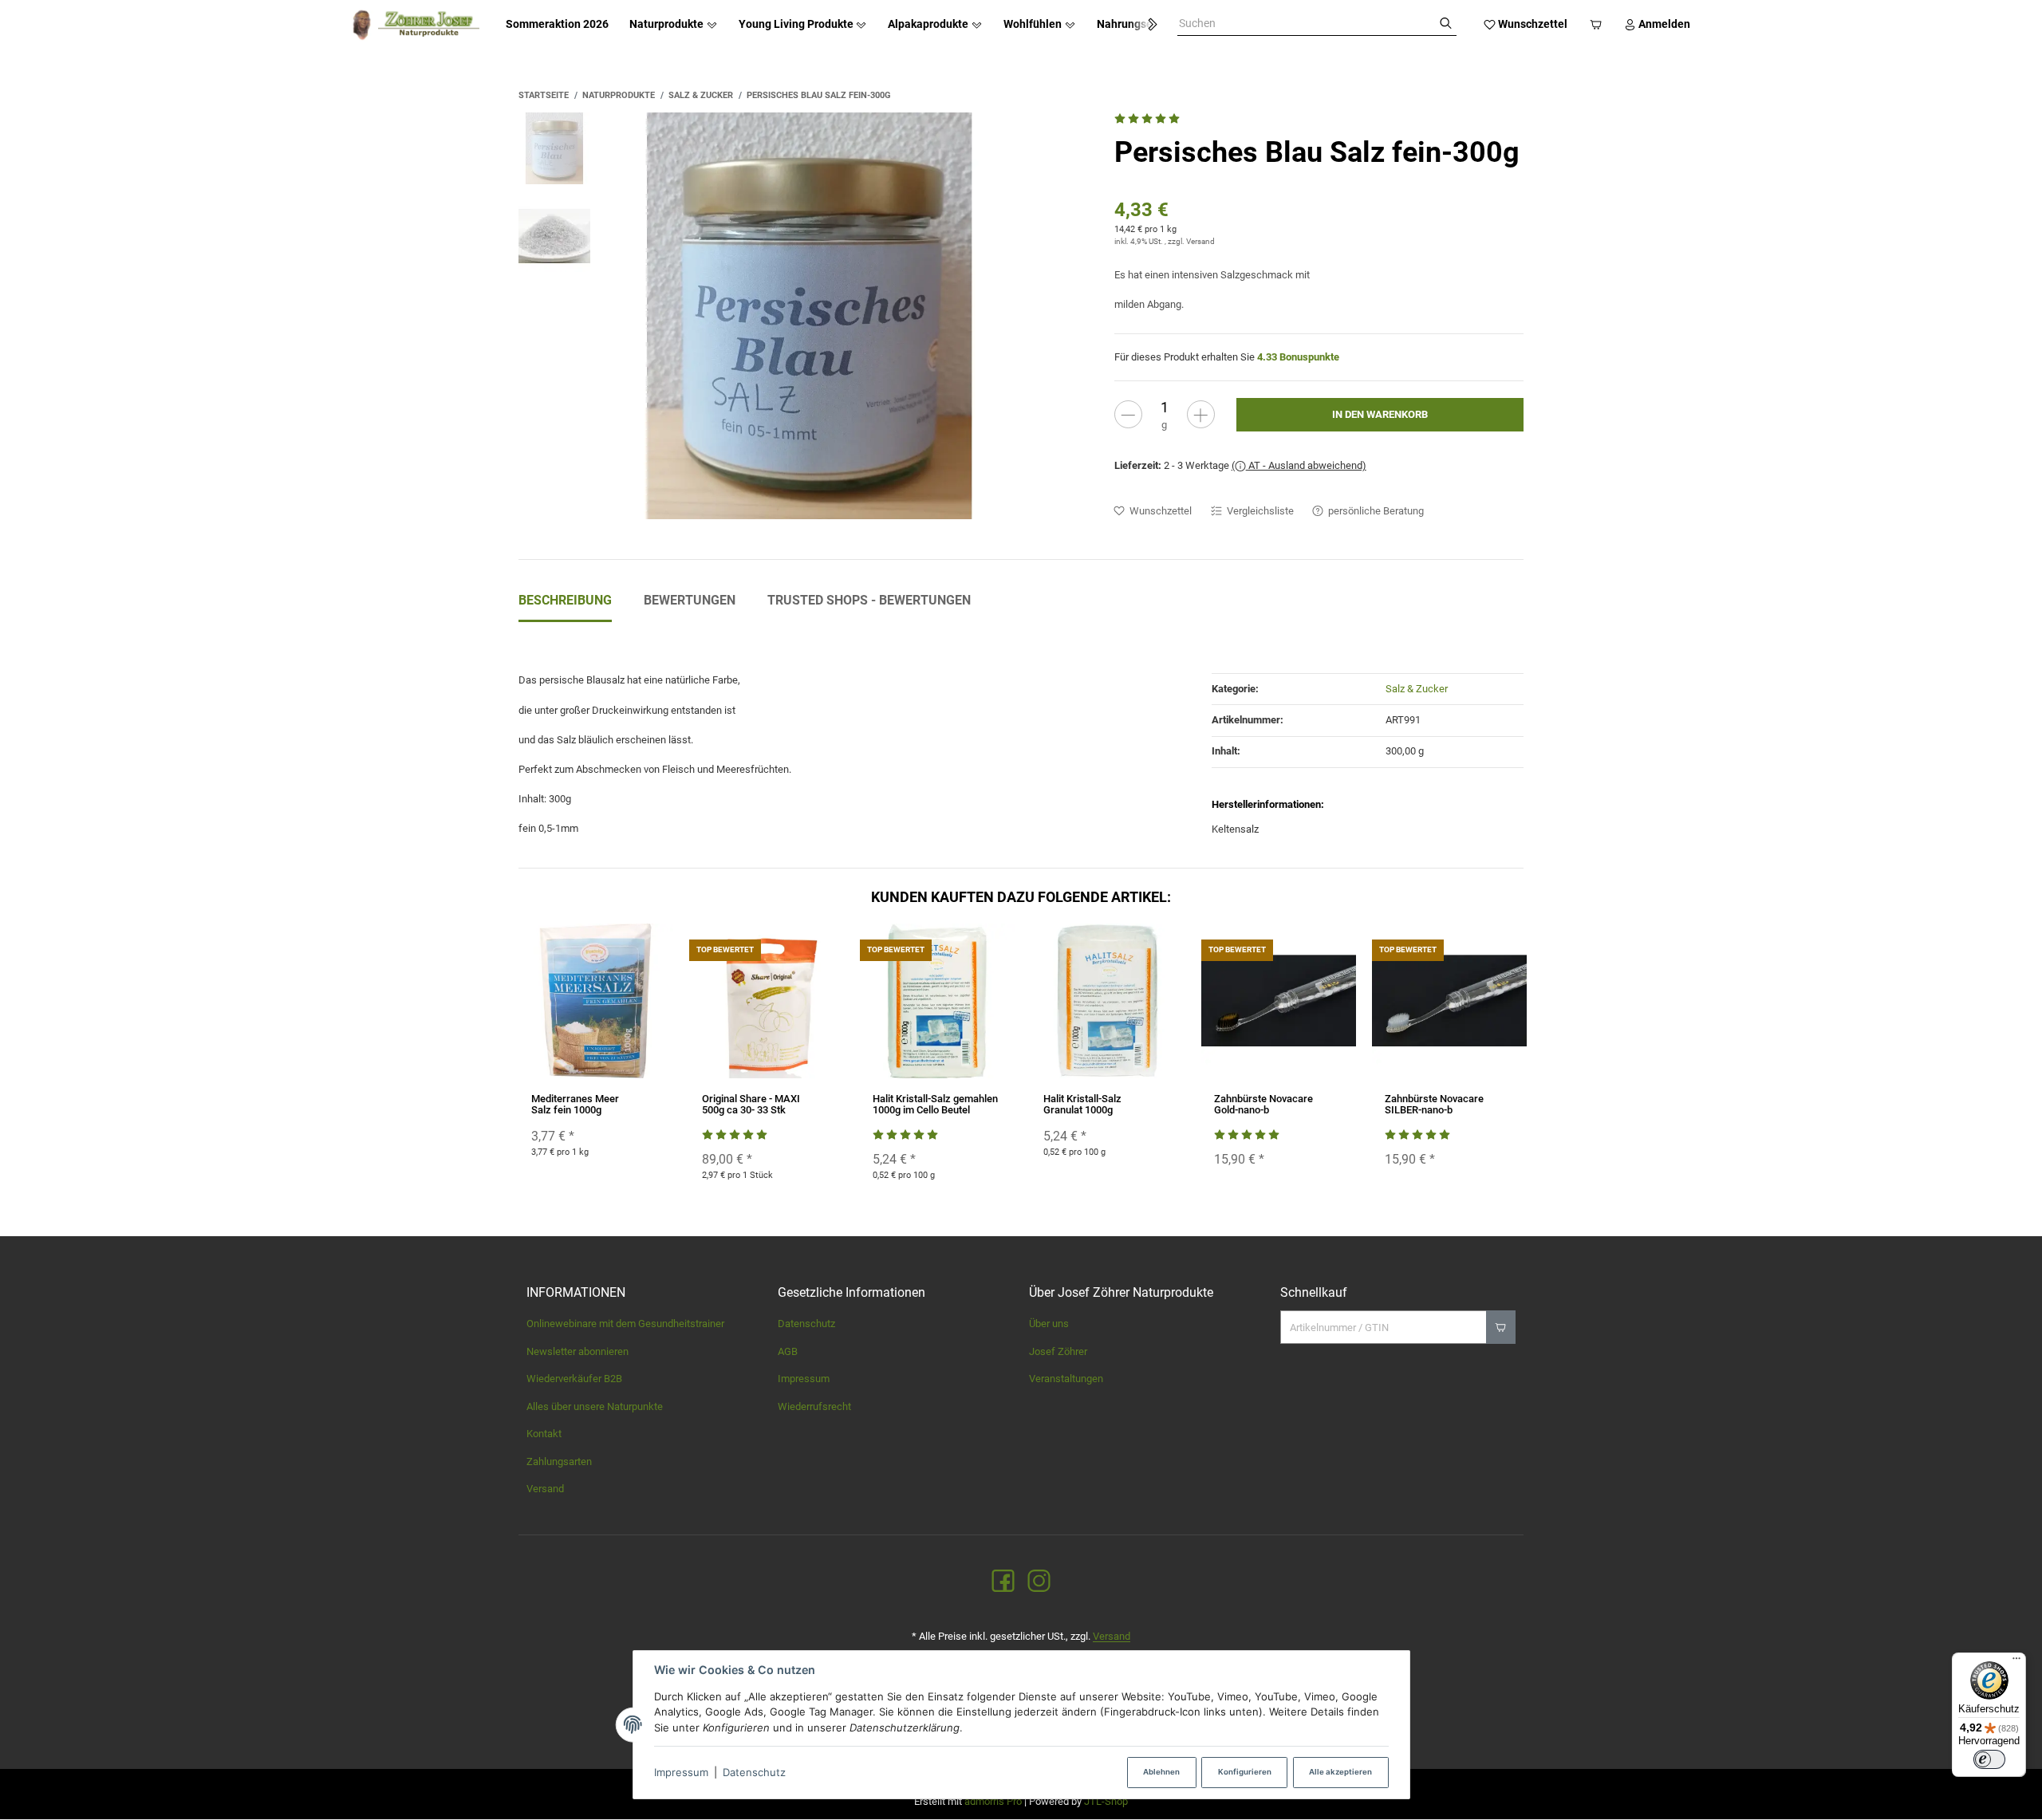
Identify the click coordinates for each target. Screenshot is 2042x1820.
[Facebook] (1003, 1582)
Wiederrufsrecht (814, 1406)
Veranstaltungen (1066, 1379)
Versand (1200, 241)
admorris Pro (993, 1801)
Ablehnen (1161, 1772)
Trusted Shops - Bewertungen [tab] (869, 600)
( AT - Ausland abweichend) (1299, 465)
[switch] (1989, 1759)
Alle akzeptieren (1340, 1772)
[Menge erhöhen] (1201, 414)
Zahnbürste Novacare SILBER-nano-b (1434, 1104)
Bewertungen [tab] (690, 600)
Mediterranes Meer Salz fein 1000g (575, 1104)
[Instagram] (1039, 1582)
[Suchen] (1446, 24)
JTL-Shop (1106, 1801)
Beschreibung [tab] (565, 600)
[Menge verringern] (1128, 414)
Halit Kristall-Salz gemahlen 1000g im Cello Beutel (935, 1104)
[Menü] (2016, 1662)
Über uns (1049, 1324)
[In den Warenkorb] (1501, 1327)
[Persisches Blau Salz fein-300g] (810, 316)
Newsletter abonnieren (578, 1351)
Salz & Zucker (1417, 689)
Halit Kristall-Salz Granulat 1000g (1082, 1104)
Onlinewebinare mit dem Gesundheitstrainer (625, 1324)
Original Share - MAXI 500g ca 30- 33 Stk (751, 1104)
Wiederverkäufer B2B (574, 1379)
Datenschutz (754, 1772)
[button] (1145, 25)
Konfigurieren (1245, 1772)
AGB (788, 1351)
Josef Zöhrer (1058, 1351)
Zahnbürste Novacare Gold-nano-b (1263, 1104)
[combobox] (1306, 24)
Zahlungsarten (559, 1462)
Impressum (681, 1772)
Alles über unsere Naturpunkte (595, 1406)
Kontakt (544, 1434)
